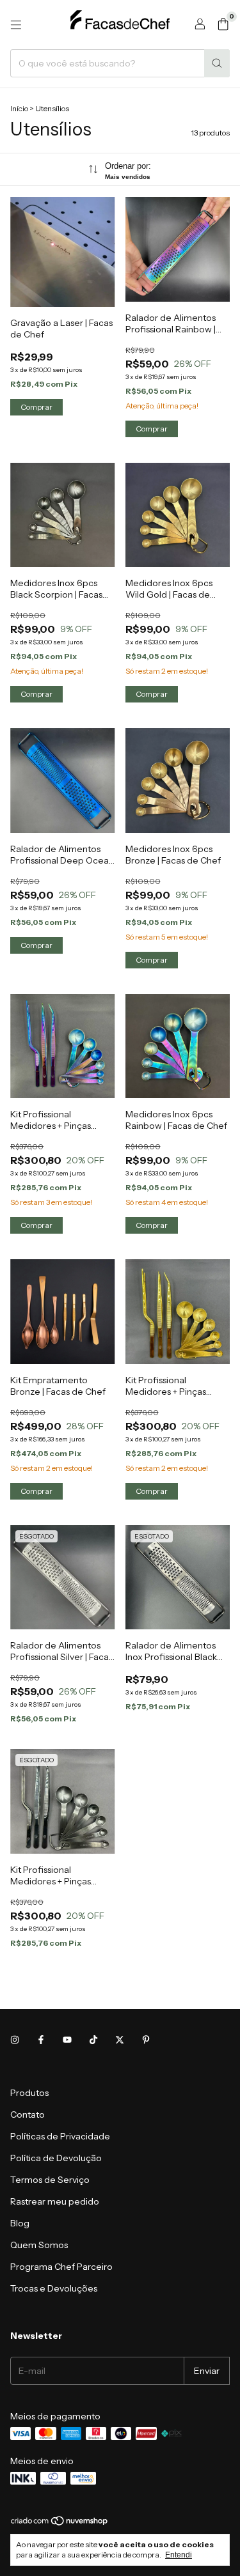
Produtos (29, 2093)
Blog (20, 2223)
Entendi (179, 2555)
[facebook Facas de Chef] (41, 2040)
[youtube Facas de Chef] (67, 2040)
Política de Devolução (56, 2158)
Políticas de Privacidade (60, 2136)
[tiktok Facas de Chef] (93, 2040)
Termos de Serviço (50, 2180)
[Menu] (16, 25)
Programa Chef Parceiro (61, 2267)
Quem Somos (39, 2245)
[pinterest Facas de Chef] (146, 2040)
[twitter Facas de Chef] (120, 2040)
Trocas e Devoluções (54, 2288)
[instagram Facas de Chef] (15, 2040)
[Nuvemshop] (60, 2523)
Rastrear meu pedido (55, 2201)
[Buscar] (217, 63)
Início (19, 108)
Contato (28, 2114)
